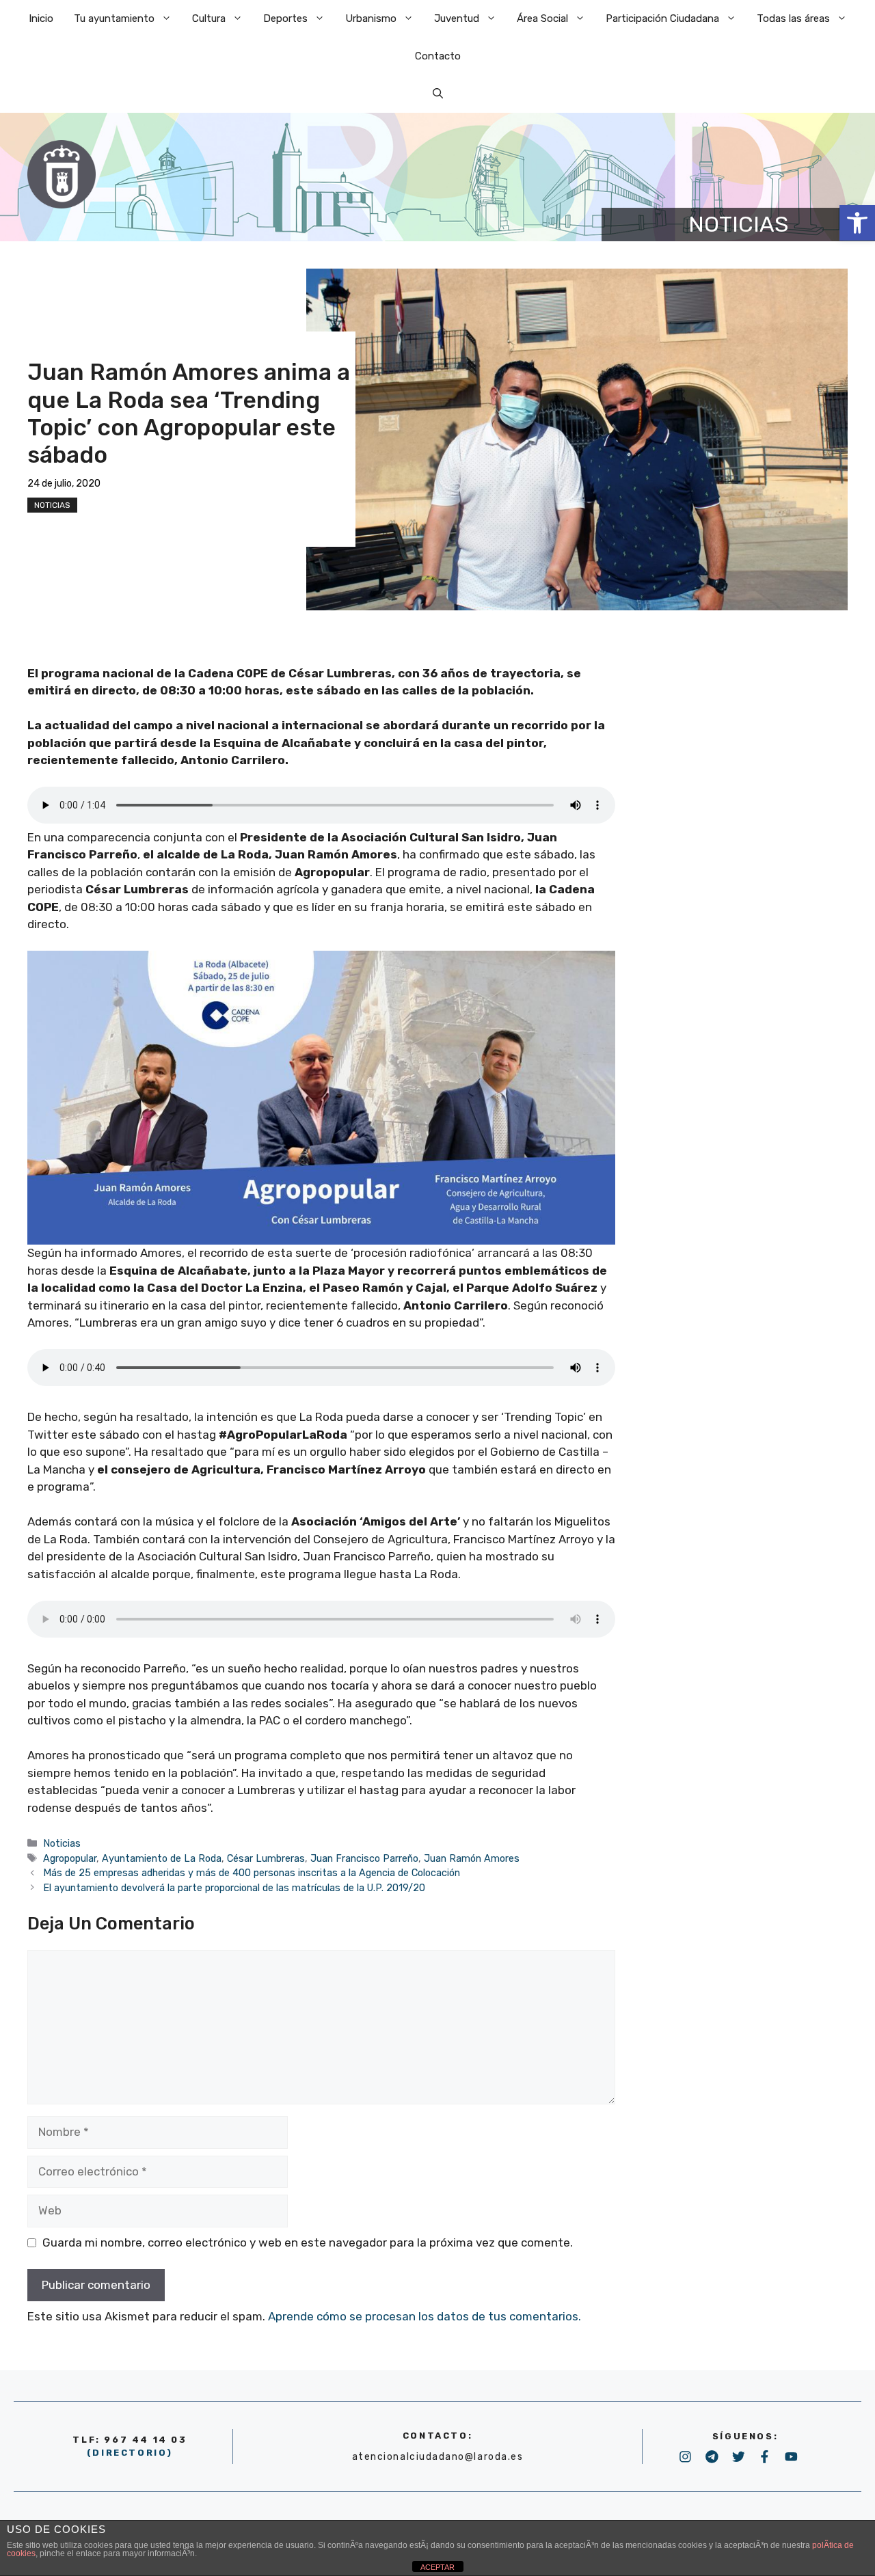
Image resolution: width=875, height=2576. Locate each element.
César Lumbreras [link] (266, 1858)
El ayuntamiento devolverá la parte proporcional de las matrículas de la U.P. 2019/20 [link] (234, 1888)
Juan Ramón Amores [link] (472, 1858)
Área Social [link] (542, 18)
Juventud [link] (457, 18)
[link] (857, 223)
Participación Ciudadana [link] (662, 18)
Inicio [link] (41, 18)
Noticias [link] (52, 505)
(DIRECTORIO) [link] (130, 2453)
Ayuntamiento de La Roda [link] (162, 1858)
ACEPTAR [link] (437, 2567)
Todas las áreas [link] (793, 18)
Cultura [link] (209, 18)
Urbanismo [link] (371, 18)
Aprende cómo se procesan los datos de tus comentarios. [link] (425, 2316)
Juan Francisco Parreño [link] (364, 1858)
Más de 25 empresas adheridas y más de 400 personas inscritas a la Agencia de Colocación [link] (252, 1873)
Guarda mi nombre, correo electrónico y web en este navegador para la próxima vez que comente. (308, 2242)
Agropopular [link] (70, 1858)
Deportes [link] (285, 18)
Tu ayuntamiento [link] (114, 18)
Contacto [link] (438, 56)
